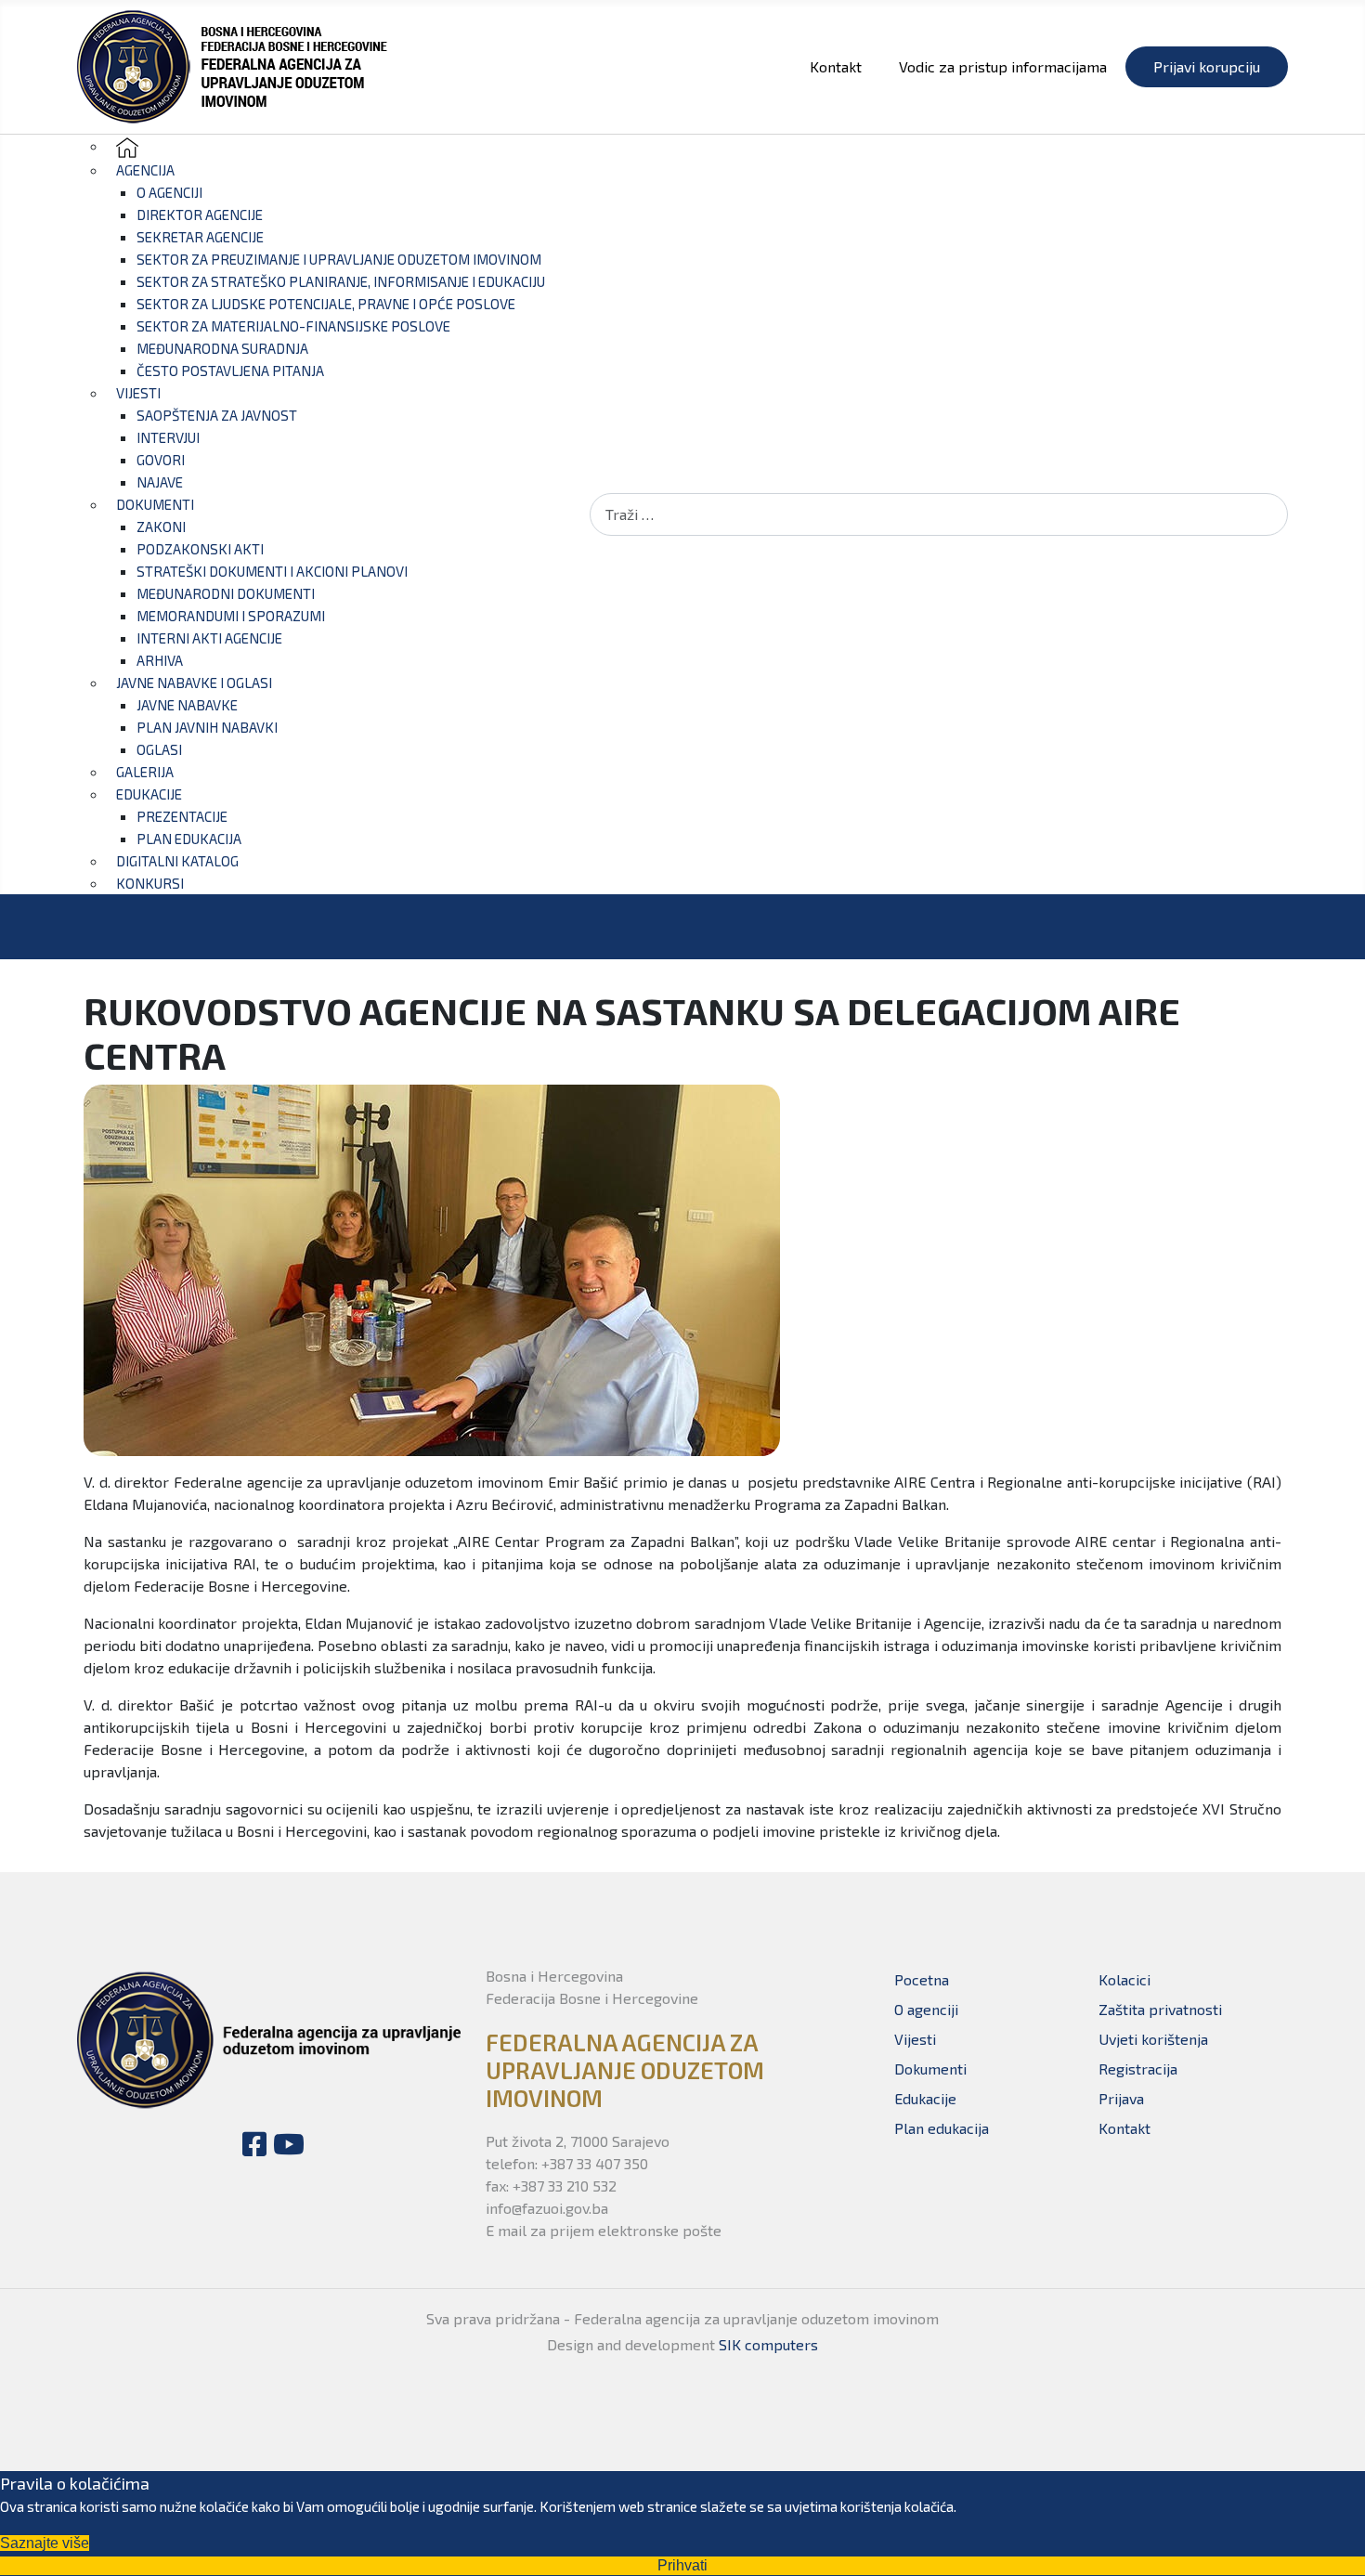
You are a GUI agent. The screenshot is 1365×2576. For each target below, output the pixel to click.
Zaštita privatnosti (1160, 2009)
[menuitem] (127, 145)
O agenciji (926, 2009)
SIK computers (768, 2344)
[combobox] (939, 514)
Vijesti (915, 2039)
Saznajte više (45, 2543)
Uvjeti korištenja (1153, 2039)
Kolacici (1124, 1979)
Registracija (1138, 2069)
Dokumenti (930, 2069)
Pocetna (922, 1979)
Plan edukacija (942, 2128)
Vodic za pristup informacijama (1003, 66)
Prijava (1121, 2098)
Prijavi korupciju (1207, 66)
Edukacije (925, 2098)
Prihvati (682, 2565)
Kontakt (836, 66)
